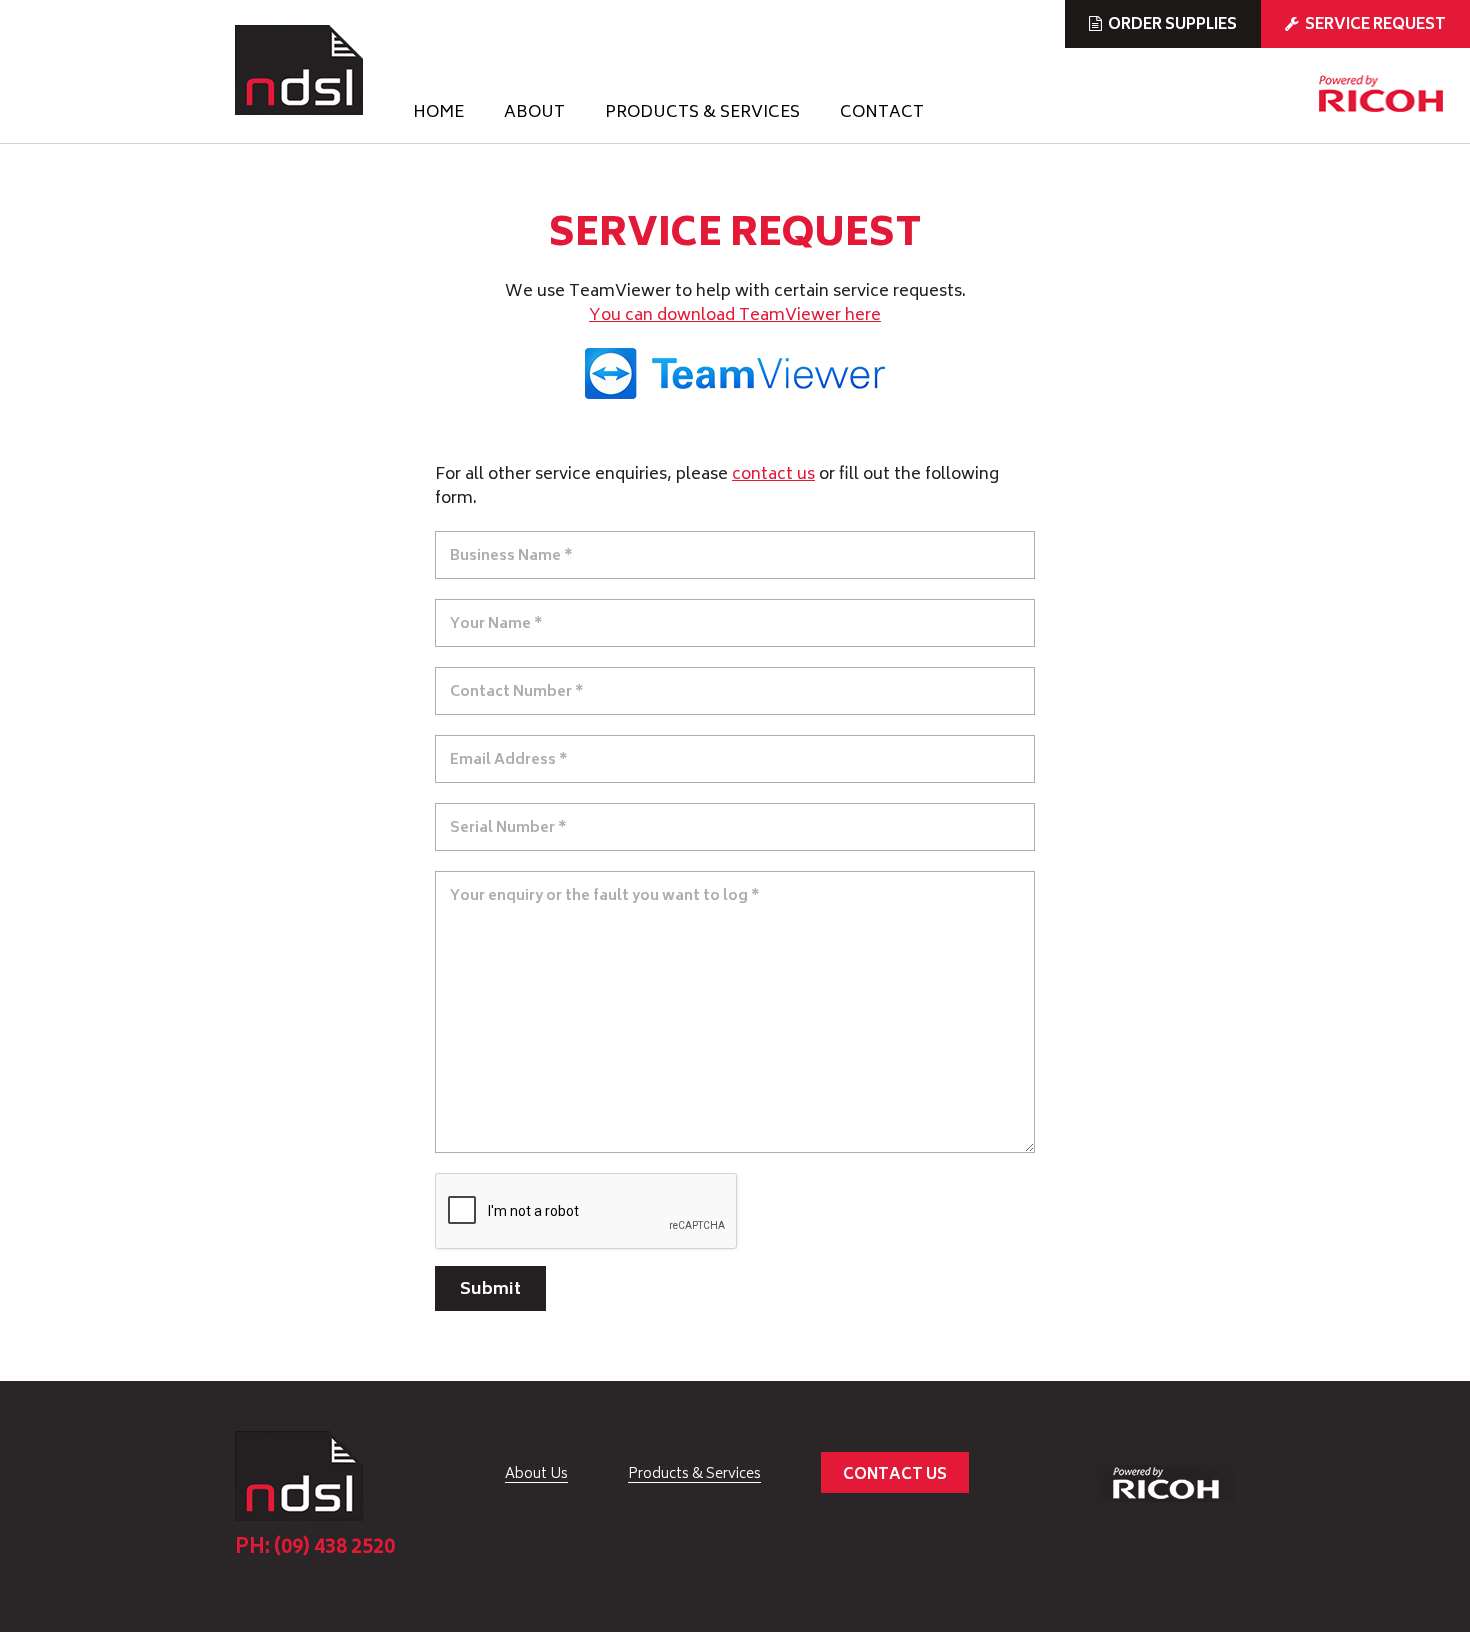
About (534, 115)
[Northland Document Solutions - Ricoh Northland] (299, 70)
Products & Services (702, 115)
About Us (536, 1475)
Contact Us (895, 1475)
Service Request (1375, 25)
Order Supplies (1172, 25)
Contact (882, 115)
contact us (773, 475)
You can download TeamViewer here (735, 316)
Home (438, 115)
